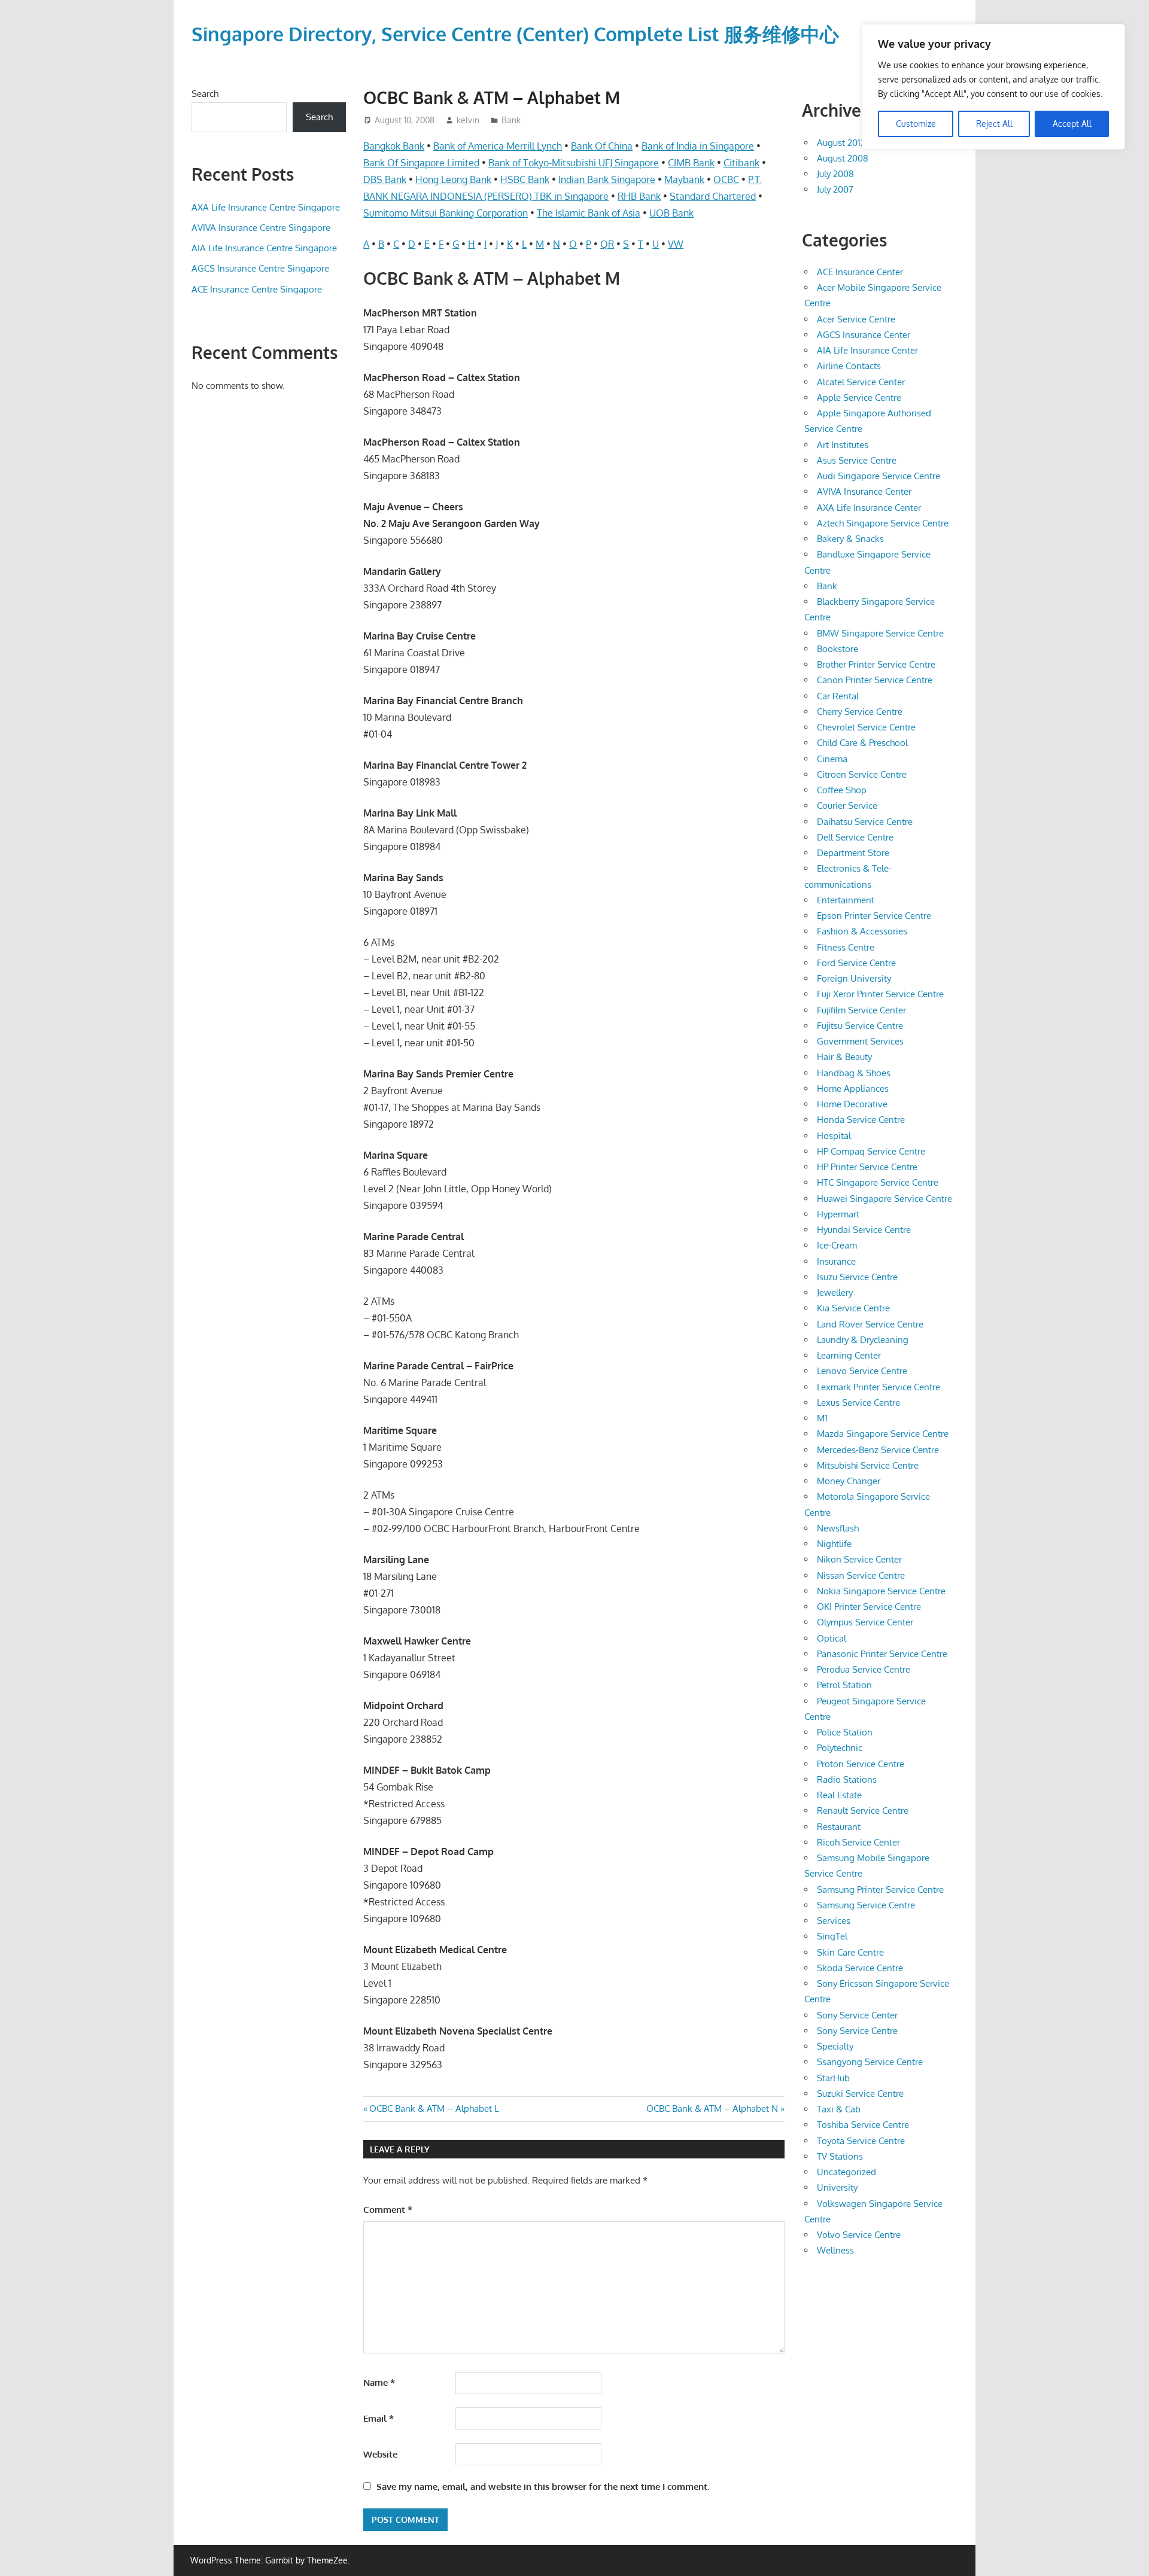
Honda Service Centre (861, 1120)
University (837, 2187)
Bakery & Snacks (850, 539)
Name (379, 2382)
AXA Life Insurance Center (869, 508)
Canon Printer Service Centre (875, 680)
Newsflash (838, 1528)
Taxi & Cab (839, 2109)
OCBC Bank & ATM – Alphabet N (712, 2108)
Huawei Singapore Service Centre (884, 1199)
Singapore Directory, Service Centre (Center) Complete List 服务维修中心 (515, 34)
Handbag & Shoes (854, 1073)
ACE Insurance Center (860, 272)
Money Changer (849, 1481)
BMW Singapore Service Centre (880, 633)
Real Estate (839, 1795)
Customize (916, 124)
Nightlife (834, 1544)
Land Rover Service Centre (870, 1324)
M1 (822, 1418)
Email (379, 2418)
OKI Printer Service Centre (869, 1607)
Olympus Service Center (865, 1622)
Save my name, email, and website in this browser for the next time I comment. (543, 2487)
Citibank (741, 163)
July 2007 (835, 189)
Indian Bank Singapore (607, 179)
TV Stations (840, 2156)
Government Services (860, 1041)
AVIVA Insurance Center (864, 491)
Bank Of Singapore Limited (421, 163)
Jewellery (835, 1292)
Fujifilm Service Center (861, 1010)
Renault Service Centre (863, 1811)
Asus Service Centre (857, 460)
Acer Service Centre (856, 319)
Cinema (832, 759)
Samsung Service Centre (866, 1905)
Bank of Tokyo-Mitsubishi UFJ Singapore (574, 163)
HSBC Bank (525, 179)
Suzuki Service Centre (860, 2094)
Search (205, 94)
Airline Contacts (849, 366)
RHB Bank (639, 196)
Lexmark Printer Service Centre (879, 1387)
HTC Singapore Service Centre (878, 1182)
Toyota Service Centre (861, 2141)
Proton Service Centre (861, 1764)
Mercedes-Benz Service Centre (878, 1450)
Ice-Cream (837, 1245)
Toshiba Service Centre (863, 2125)
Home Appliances (853, 1088)
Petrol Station (844, 1685)
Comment (388, 2210)
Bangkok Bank (394, 146)
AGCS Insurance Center (864, 335)
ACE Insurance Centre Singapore (257, 289)
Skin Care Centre (850, 1952)
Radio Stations (847, 1779)
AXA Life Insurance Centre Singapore (266, 207)
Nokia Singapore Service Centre (881, 1591)
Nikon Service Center (859, 1559)
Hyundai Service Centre (864, 1230)
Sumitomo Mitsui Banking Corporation (446, 213)
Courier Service (847, 806)
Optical (832, 1638)
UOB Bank (671, 213)
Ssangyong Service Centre (870, 2062)
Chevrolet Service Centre (866, 727)
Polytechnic (840, 1748)
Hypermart (838, 1214)
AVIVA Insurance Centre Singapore (261, 228)
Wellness (835, 2250)
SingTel (832, 1936)
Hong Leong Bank (453, 179)
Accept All (1072, 124)
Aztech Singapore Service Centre (883, 523)
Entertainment (846, 900)
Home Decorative (852, 1104)
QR (607, 244)
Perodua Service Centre (864, 1669)
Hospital (834, 1136)
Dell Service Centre (855, 837)
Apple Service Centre (859, 398)
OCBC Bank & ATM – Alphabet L (434, 2108)
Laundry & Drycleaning (863, 1340)
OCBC (726, 179)
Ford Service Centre (856, 963)
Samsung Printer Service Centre (880, 1890)
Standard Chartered (713, 196)
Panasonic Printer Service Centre (882, 1654)
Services (834, 1921)
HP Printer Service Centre (867, 1167)
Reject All (994, 124)
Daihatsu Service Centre (865, 822)
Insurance (836, 1261)
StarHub (833, 2078)
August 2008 (843, 158)
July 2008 (835, 174)
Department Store (853, 853)
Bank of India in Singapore (698, 146)
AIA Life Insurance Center (867, 350)
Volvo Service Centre (859, 2235)
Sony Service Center (857, 2015)
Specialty (835, 2046)
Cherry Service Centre (860, 712)
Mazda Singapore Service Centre (883, 1434)
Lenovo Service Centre (862, 1371)
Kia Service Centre (853, 1308)
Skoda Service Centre (860, 1968)
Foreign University (854, 978)
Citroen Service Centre (862, 774)
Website (380, 2454)
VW (676, 244)
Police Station (845, 1732)
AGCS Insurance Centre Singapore (260, 268)
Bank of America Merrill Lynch (498, 146)
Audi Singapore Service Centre (879, 476)
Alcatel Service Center (861, 382)
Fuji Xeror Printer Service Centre (880, 994)
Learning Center (849, 1355)
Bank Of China (602, 146)
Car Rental (838, 696)
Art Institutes (843, 445)
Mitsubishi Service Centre (868, 1465)
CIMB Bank (691, 163)
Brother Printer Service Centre (876, 664)
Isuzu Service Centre (857, 1277)
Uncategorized (846, 2172)
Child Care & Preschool (862, 743)
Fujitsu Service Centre (860, 1026)
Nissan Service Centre (861, 1575)
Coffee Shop (842, 790)
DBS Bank (385, 179)
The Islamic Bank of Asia (589, 213)
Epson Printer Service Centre (874, 916)
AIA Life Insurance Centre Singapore (264, 248)
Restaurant (839, 1827)
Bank (511, 120)
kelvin (468, 120)
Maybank (684, 179)
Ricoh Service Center (858, 1842)
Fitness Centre (846, 947)
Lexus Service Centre (858, 1403)
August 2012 (841, 143)
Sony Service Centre (857, 2031)
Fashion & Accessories (862, 931)
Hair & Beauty (844, 1057)
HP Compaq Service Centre (871, 1151)
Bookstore (838, 649)
